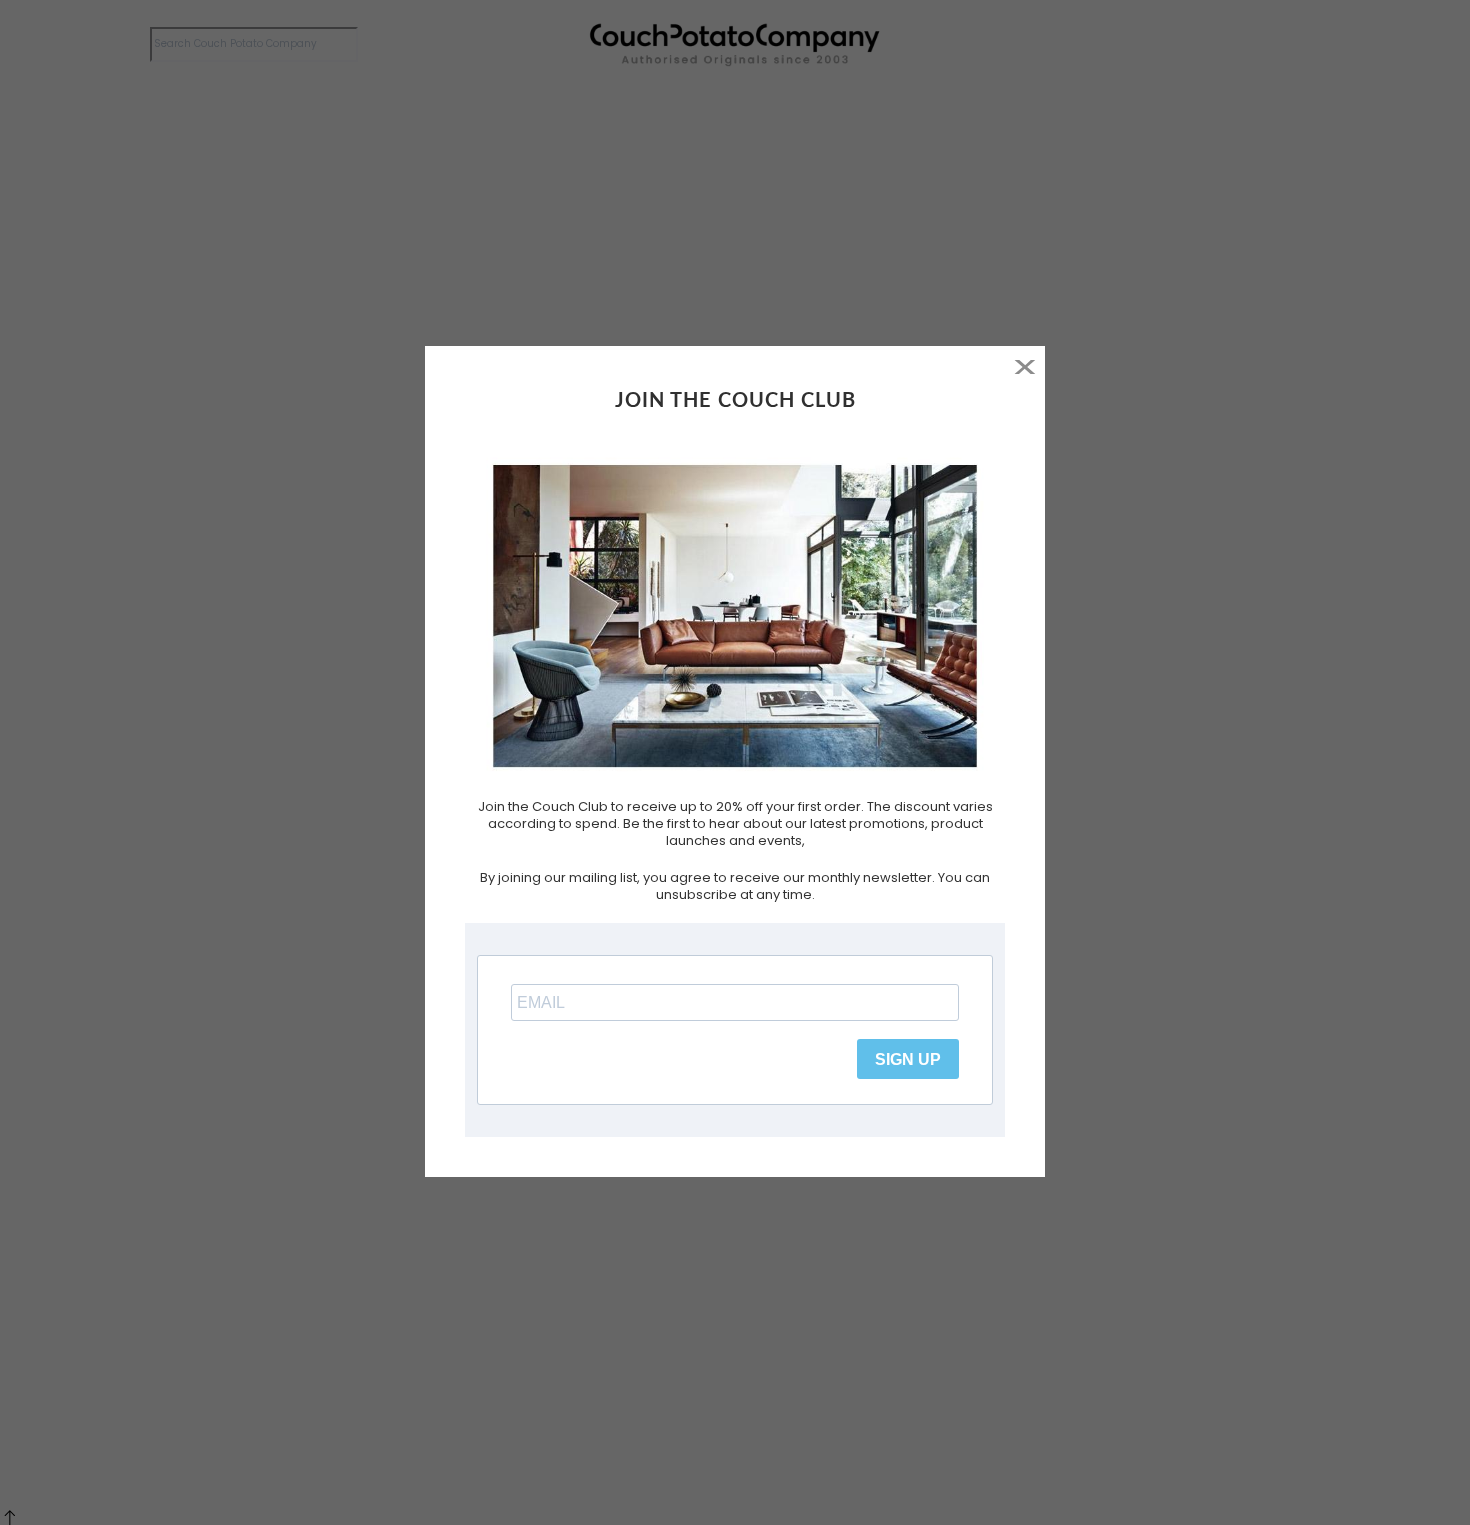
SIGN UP (908, 1059)
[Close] (1024, 366)
